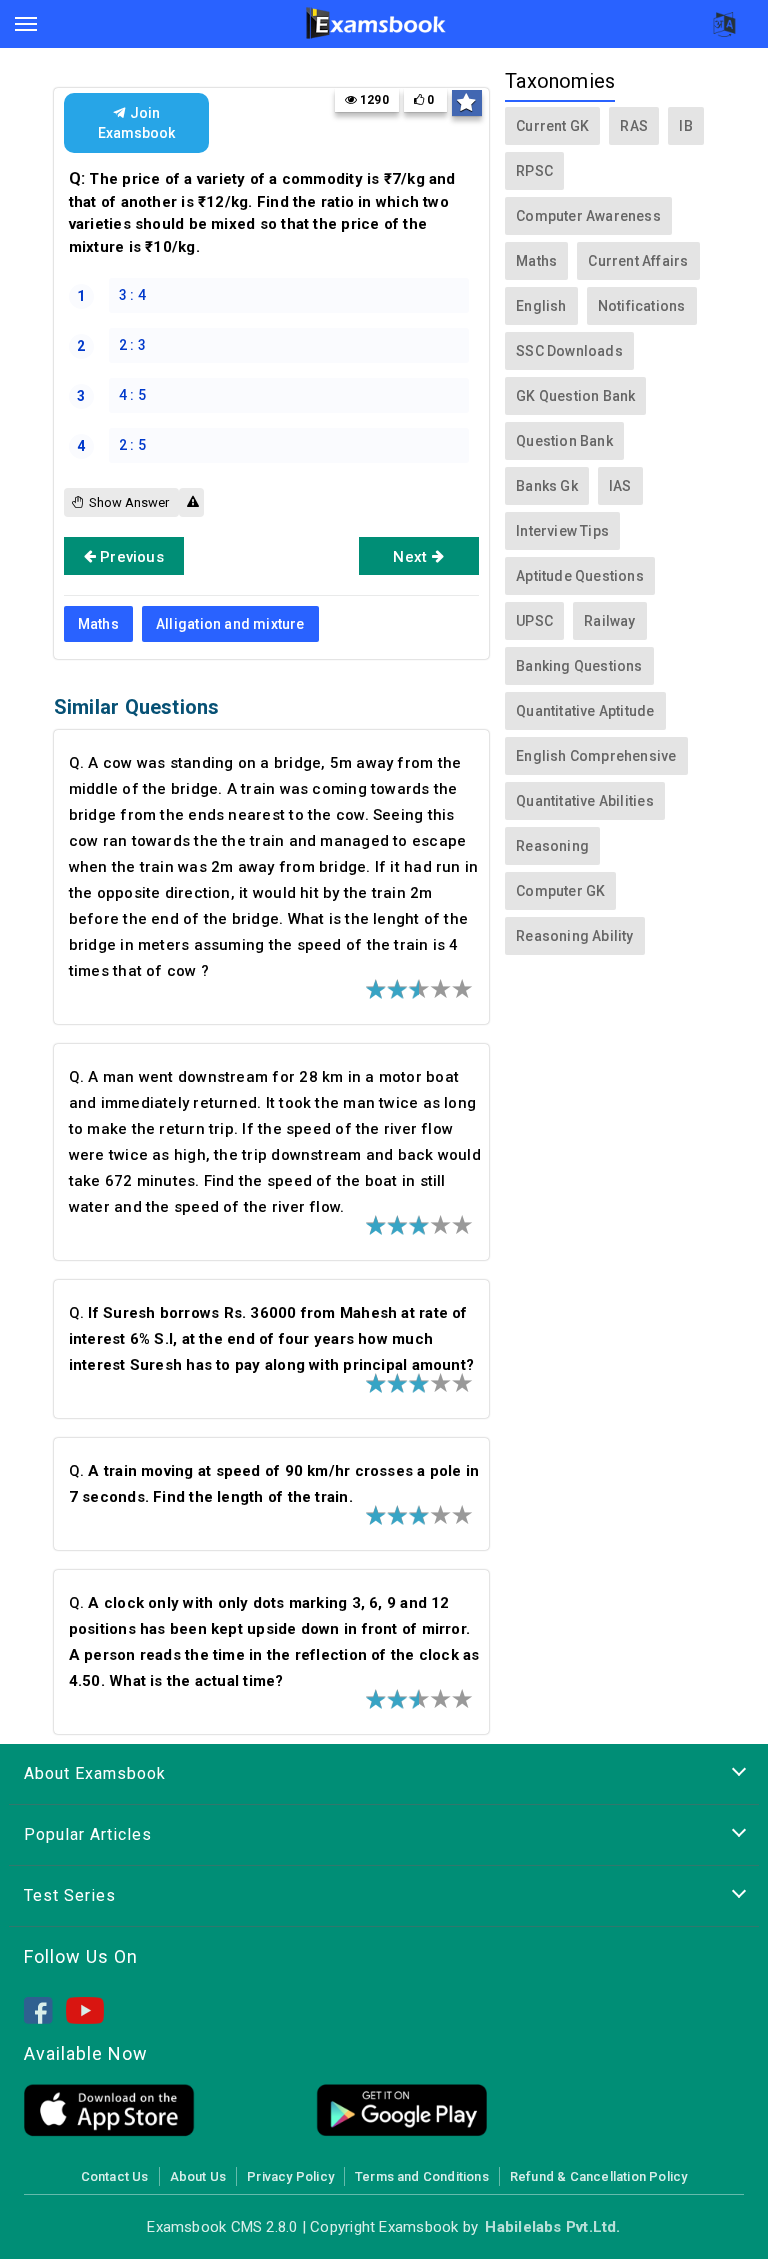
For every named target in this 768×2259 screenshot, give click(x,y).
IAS (620, 486)
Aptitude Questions (580, 576)
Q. (271, 1339)
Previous (130, 557)
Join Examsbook (136, 123)
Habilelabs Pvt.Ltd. (552, 2227)
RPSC (534, 171)
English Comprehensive (596, 756)
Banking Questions (579, 666)
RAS (634, 126)
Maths (98, 624)
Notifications (642, 306)
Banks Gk (547, 486)
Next (412, 557)
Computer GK (560, 891)
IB (685, 126)
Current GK (552, 126)
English (541, 306)
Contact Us (115, 2176)
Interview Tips (562, 531)
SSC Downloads (569, 351)
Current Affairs (638, 261)
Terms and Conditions (422, 2176)
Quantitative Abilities (585, 801)
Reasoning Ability (575, 936)
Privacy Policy (290, 2176)
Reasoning (552, 846)
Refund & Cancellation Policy (598, 2176)
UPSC (534, 621)
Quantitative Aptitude (585, 711)
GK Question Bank (575, 396)
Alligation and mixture (230, 624)
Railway (609, 621)
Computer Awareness (588, 216)
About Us (198, 2176)
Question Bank (564, 441)
